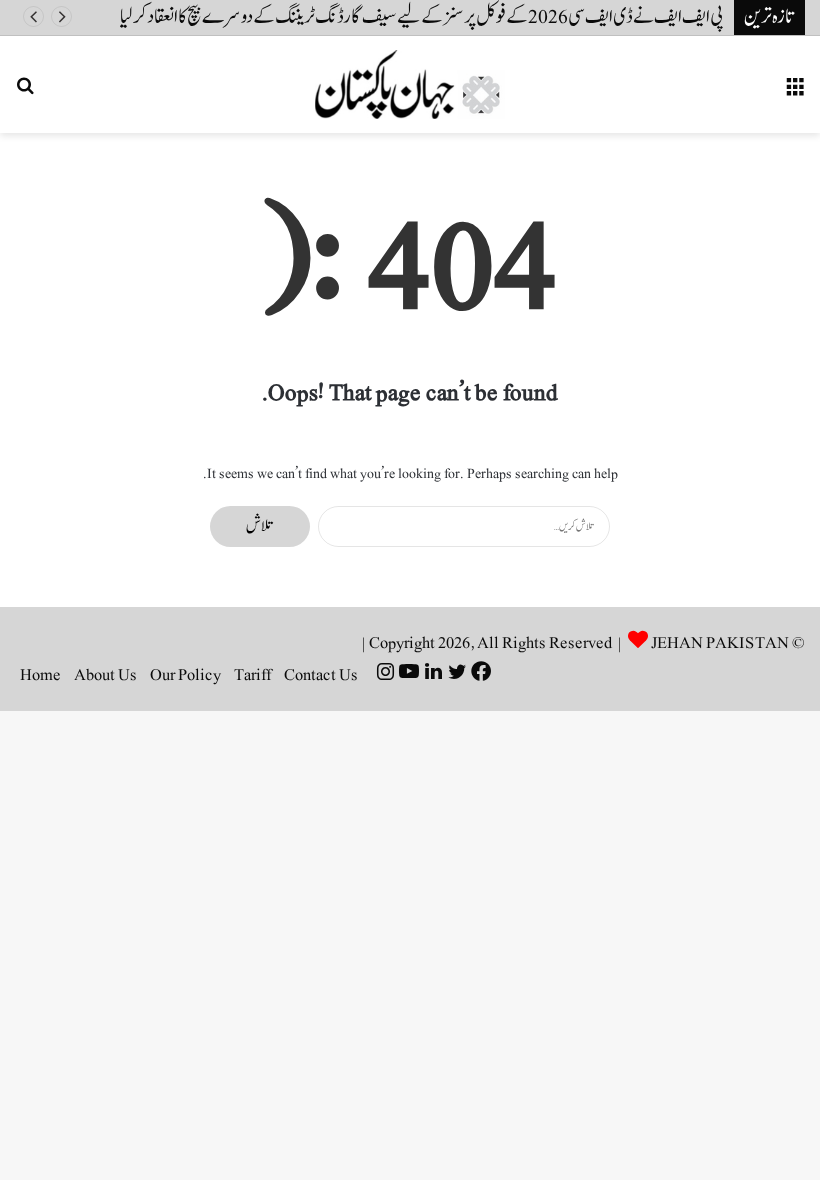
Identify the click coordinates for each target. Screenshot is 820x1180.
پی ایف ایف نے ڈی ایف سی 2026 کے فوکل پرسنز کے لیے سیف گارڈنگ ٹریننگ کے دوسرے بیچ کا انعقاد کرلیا (422, 17)
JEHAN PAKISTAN (720, 643)
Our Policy (185, 675)
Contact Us (321, 675)
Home (40, 675)
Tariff (252, 675)
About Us (105, 675)
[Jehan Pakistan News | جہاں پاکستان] (410, 84)
